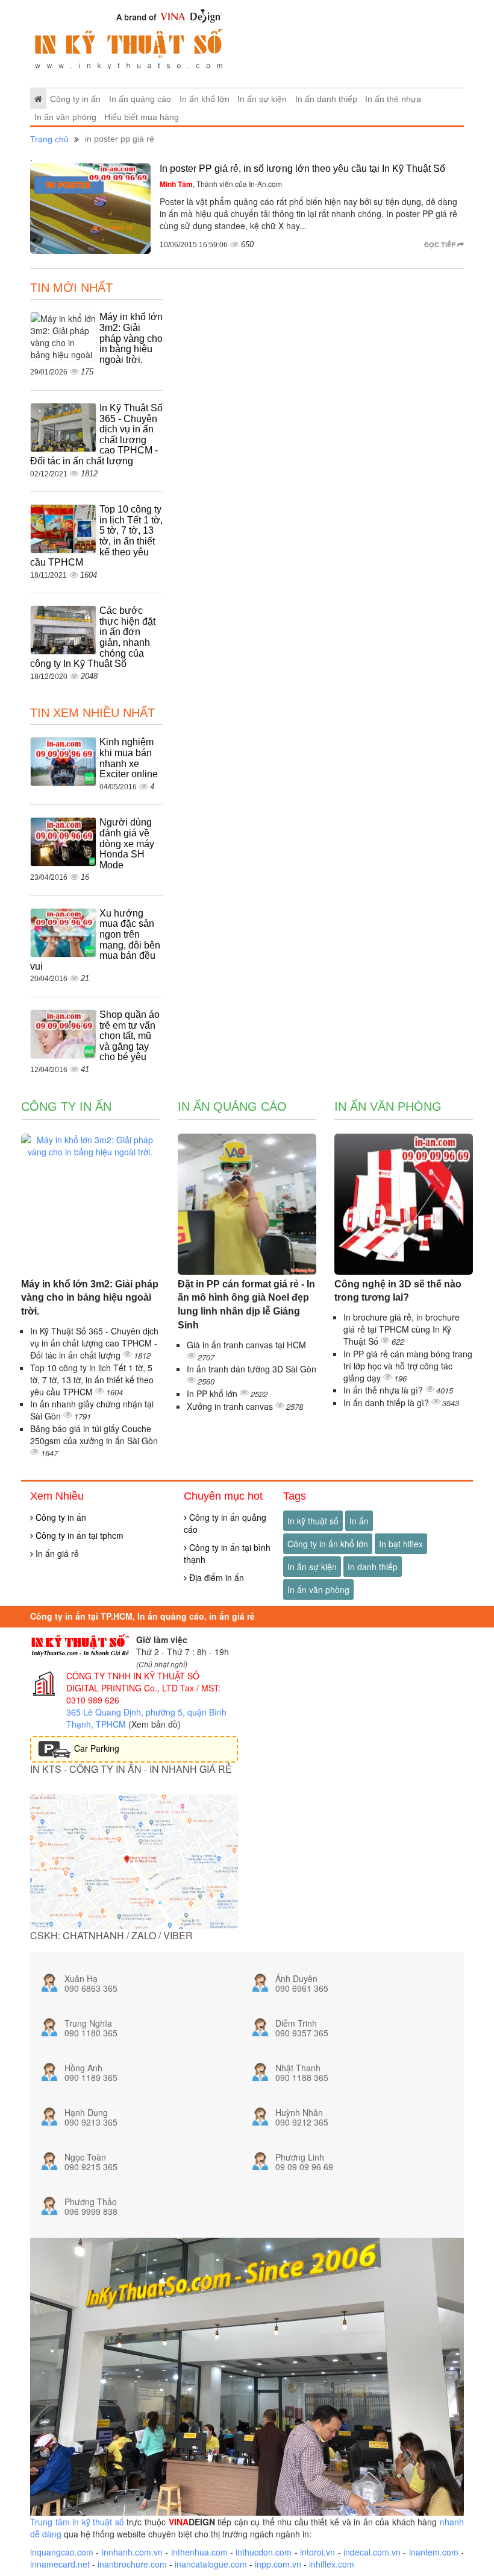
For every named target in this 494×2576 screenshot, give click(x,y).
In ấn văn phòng (65, 117)
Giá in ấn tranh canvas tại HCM (246, 1345)
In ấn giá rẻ (56, 1553)
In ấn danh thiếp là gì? (387, 1403)
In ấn (359, 1521)
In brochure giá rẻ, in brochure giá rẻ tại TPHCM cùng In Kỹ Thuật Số (402, 1329)
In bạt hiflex (401, 1544)
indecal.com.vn (372, 2552)
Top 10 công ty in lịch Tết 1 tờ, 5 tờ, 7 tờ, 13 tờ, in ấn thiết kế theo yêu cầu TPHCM (92, 1380)
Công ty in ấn (75, 99)
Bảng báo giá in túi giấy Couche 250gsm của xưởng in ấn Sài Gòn (94, 1435)
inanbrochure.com (132, 2564)
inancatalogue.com (211, 2564)
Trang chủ (49, 139)
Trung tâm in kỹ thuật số (77, 2522)
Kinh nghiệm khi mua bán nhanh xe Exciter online (129, 758)
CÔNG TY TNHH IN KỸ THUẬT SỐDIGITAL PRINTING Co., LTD (133, 1682)
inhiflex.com (332, 2564)
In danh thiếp (373, 1567)
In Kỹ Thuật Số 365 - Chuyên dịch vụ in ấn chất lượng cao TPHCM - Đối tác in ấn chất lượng (94, 1343)
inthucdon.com (264, 2552)
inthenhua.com (199, 2552)
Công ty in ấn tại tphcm (78, 1535)
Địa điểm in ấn (215, 1577)
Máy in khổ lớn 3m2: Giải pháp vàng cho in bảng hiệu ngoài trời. (131, 338)
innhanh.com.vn (132, 2552)
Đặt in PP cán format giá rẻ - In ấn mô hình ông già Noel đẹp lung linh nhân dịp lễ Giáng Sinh (246, 1305)
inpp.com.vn (278, 2564)
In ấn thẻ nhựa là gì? (384, 1390)
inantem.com (434, 2552)
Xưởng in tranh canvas (231, 1406)
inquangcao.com (62, 2552)
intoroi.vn (317, 2552)
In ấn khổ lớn (205, 99)
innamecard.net (60, 2564)
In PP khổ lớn (213, 1394)
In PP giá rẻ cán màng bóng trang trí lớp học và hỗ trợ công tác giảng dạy (408, 1366)
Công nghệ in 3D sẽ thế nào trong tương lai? (398, 1291)
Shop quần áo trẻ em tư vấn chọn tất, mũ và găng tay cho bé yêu (130, 1036)
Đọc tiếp (441, 245)
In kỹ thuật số (313, 1521)
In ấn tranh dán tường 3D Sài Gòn (252, 1369)
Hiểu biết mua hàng (142, 117)
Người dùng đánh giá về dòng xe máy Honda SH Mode (127, 843)
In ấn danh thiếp (326, 99)
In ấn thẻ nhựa (393, 99)
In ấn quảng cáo (140, 99)
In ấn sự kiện (262, 99)
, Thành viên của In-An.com (221, 184)
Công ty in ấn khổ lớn (328, 1544)
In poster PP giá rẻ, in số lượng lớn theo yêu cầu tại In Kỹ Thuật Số (302, 169)
